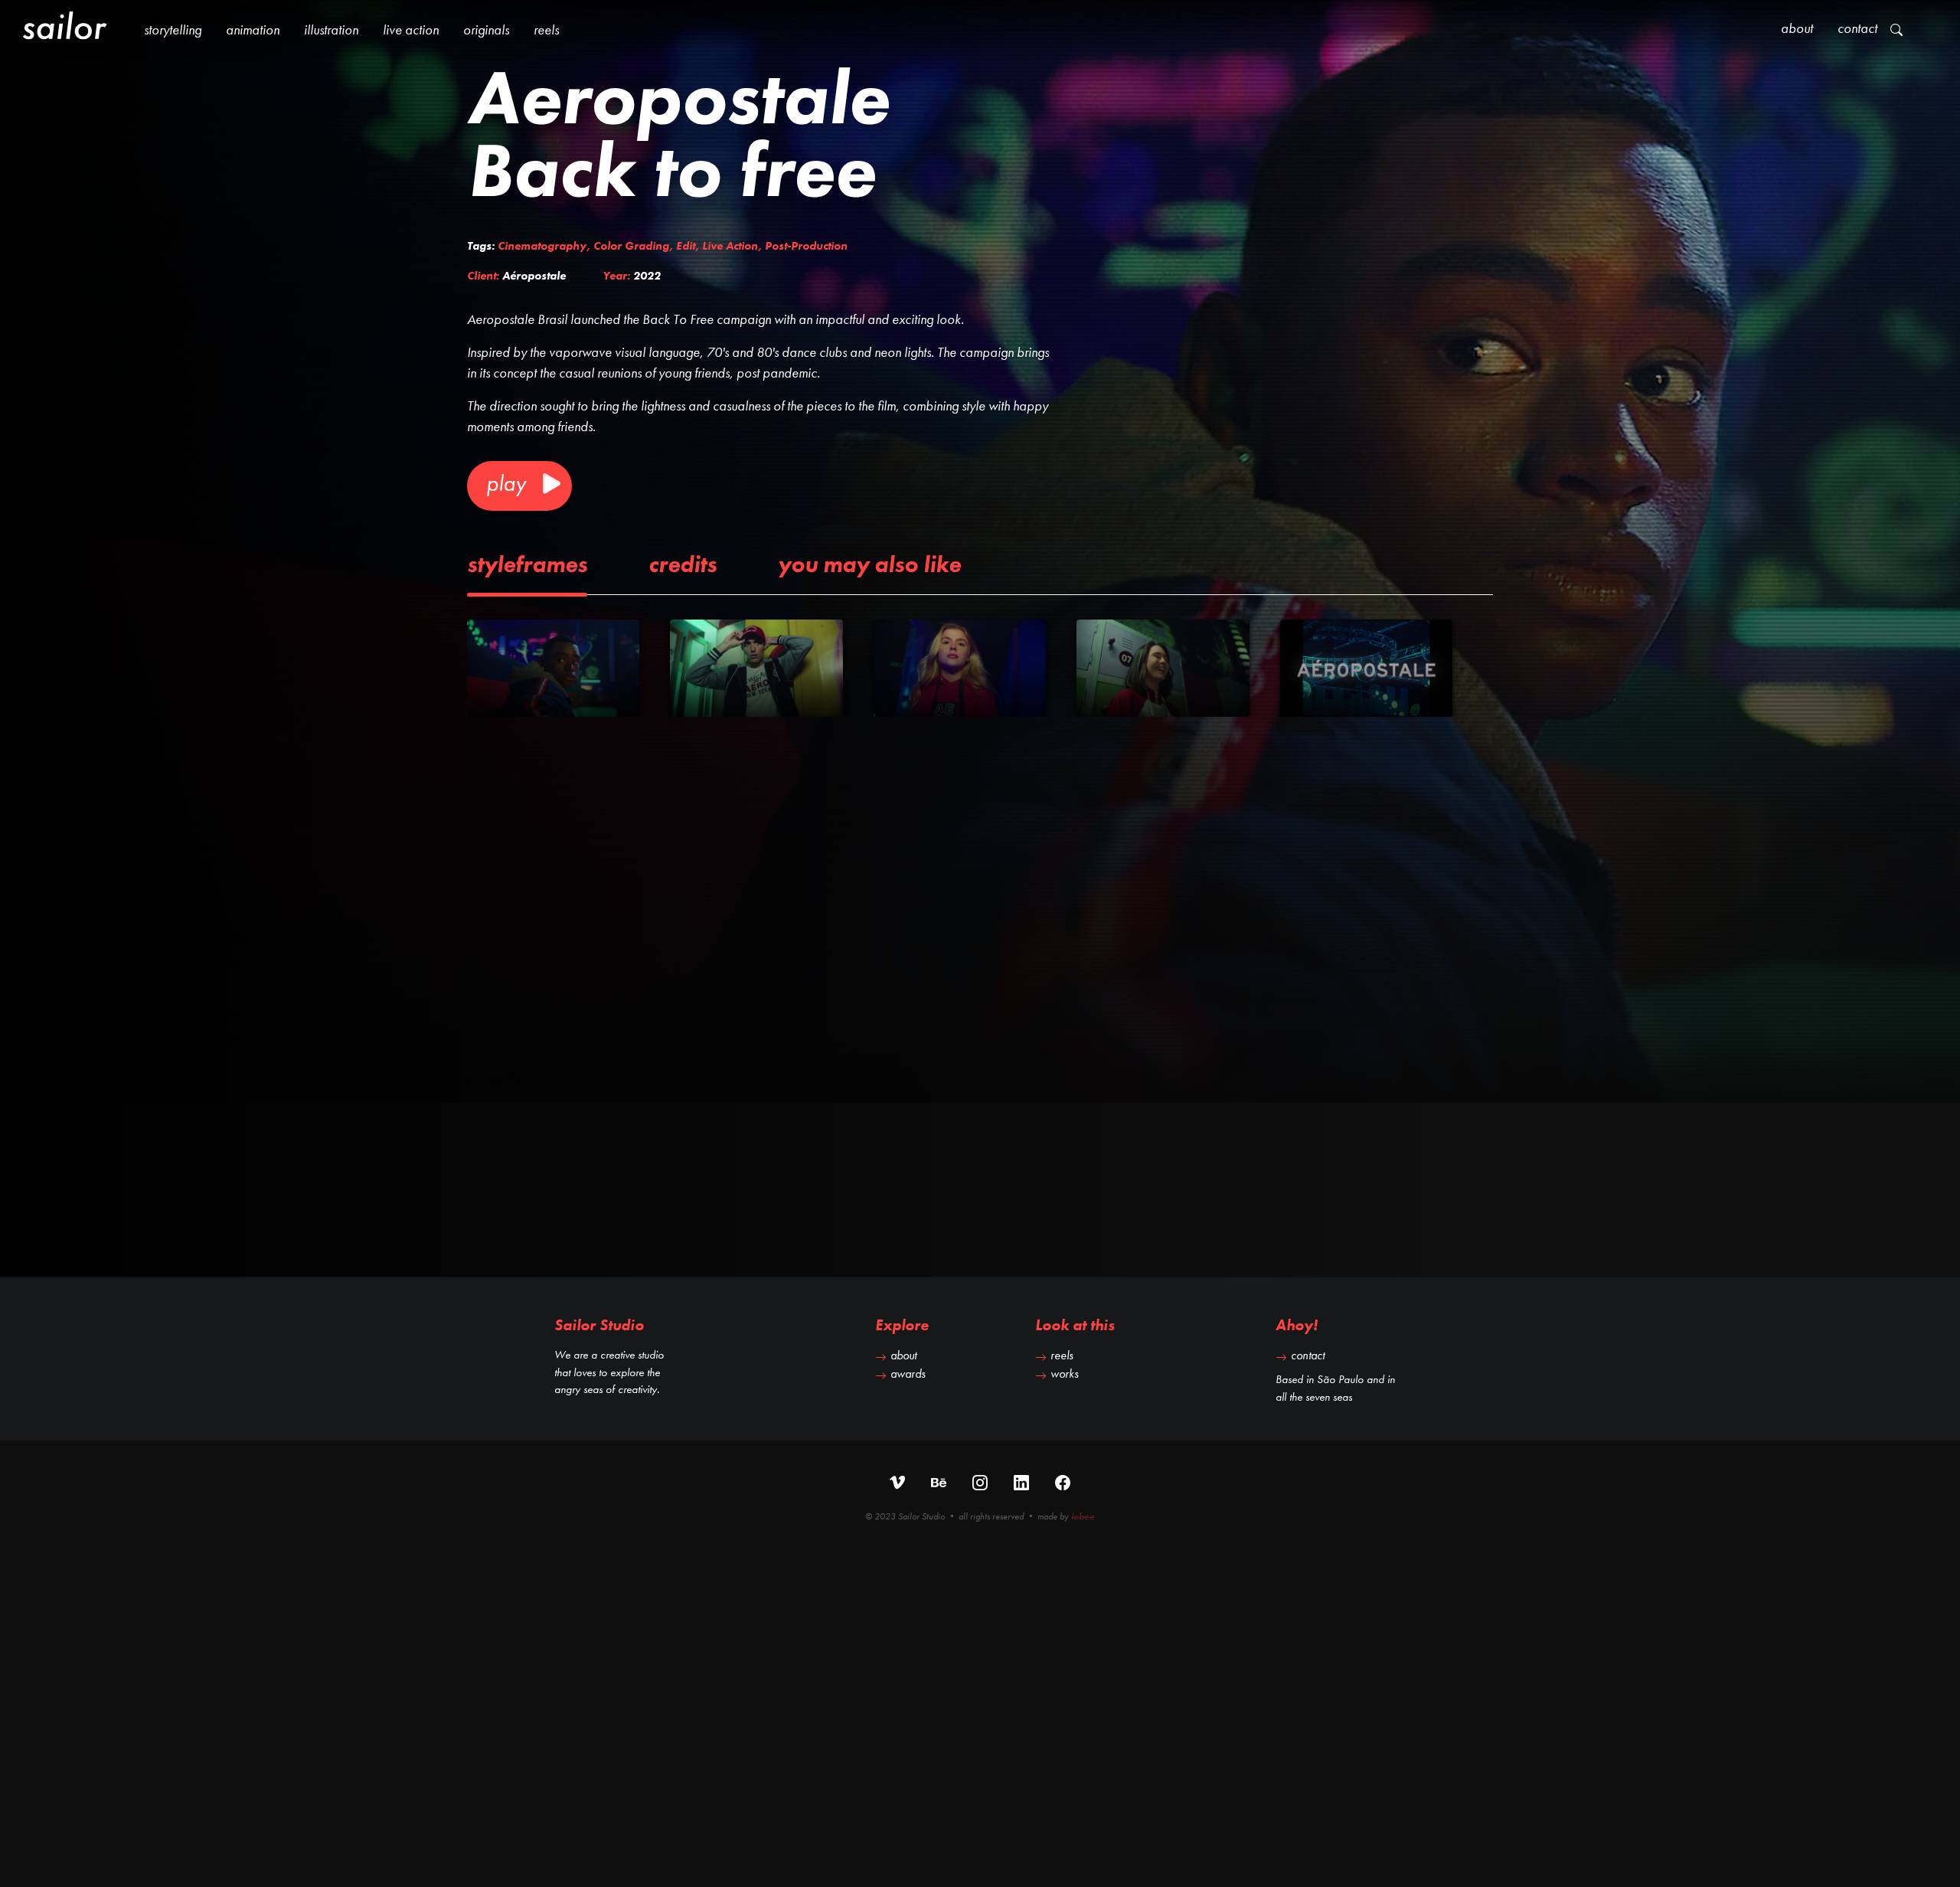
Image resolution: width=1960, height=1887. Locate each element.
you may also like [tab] (869, 564)
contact (1308, 1355)
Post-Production (806, 246)
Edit (686, 246)
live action (411, 29)
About (1797, 28)
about (903, 1355)
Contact (1857, 28)
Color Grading (631, 246)
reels (546, 29)
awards (908, 1374)
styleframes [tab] (527, 564)
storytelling (173, 29)
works (1065, 1374)
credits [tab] (683, 564)
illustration (331, 29)
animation (253, 29)
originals (486, 29)
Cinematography (542, 246)
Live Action (730, 246)
